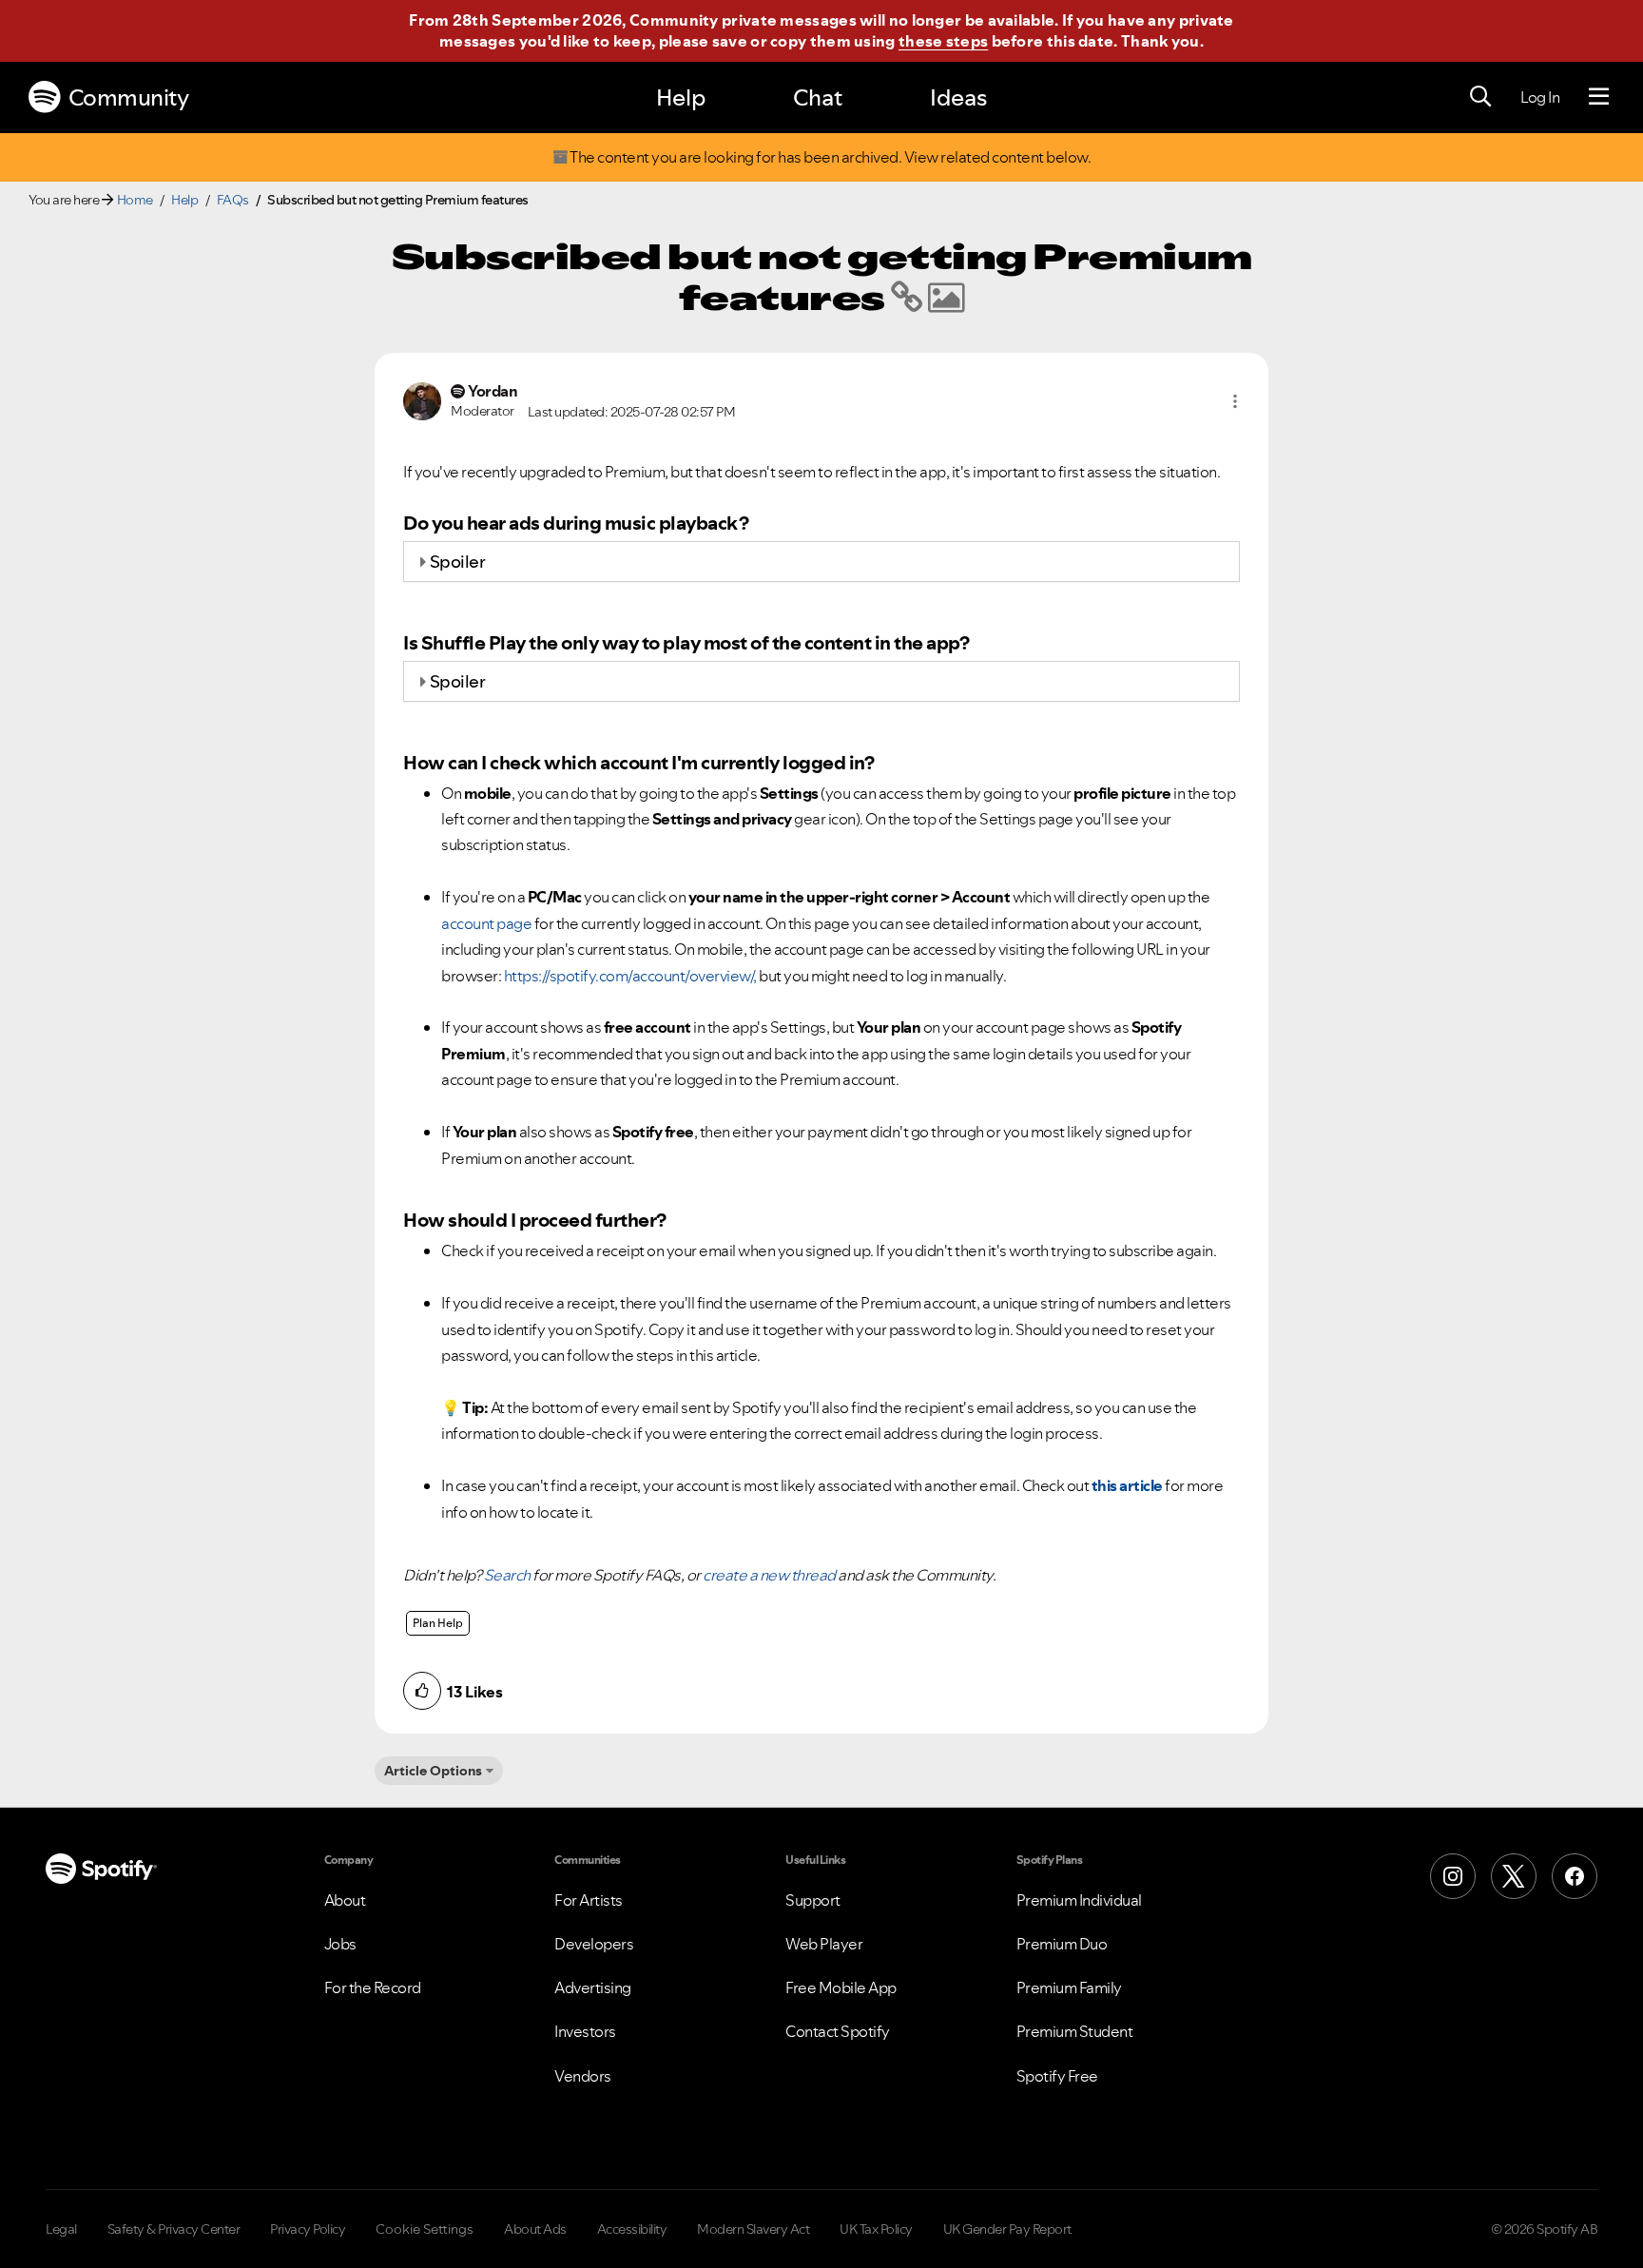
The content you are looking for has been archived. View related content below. (830, 157)
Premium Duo (1062, 1944)
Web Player (824, 1944)
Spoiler (458, 562)
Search (507, 1575)
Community (129, 97)
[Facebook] (1575, 1876)
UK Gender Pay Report (1007, 2229)
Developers (594, 1944)
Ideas (958, 97)
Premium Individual (1079, 1900)
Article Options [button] (433, 1771)
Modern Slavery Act (753, 2229)
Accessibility (632, 2229)
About (345, 1900)
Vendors (583, 2076)
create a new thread (769, 1575)
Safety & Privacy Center (174, 2229)
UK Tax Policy (876, 2229)
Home (135, 200)
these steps (943, 41)
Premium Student (1075, 2031)
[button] (1235, 401)
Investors (585, 2031)
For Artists (589, 1900)
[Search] (1480, 97)
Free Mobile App (841, 1987)
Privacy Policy (308, 2229)
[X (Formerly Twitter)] (1514, 1876)
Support (813, 1900)
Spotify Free (1057, 2076)
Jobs (340, 1944)
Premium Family (1069, 1987)
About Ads (535, 2229)
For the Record (373, 1987)
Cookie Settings (425, 2229)
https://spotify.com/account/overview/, (630, 976)
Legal (61, 2229)
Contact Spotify (838, 2031)
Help (681, 97)
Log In (1540, 97)
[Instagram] (1453, 1876)
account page (486, 923)
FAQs (233, 200)
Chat (818, 97)
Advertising (593, 1987)
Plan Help (438, 1623)
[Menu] (1599, 97)
